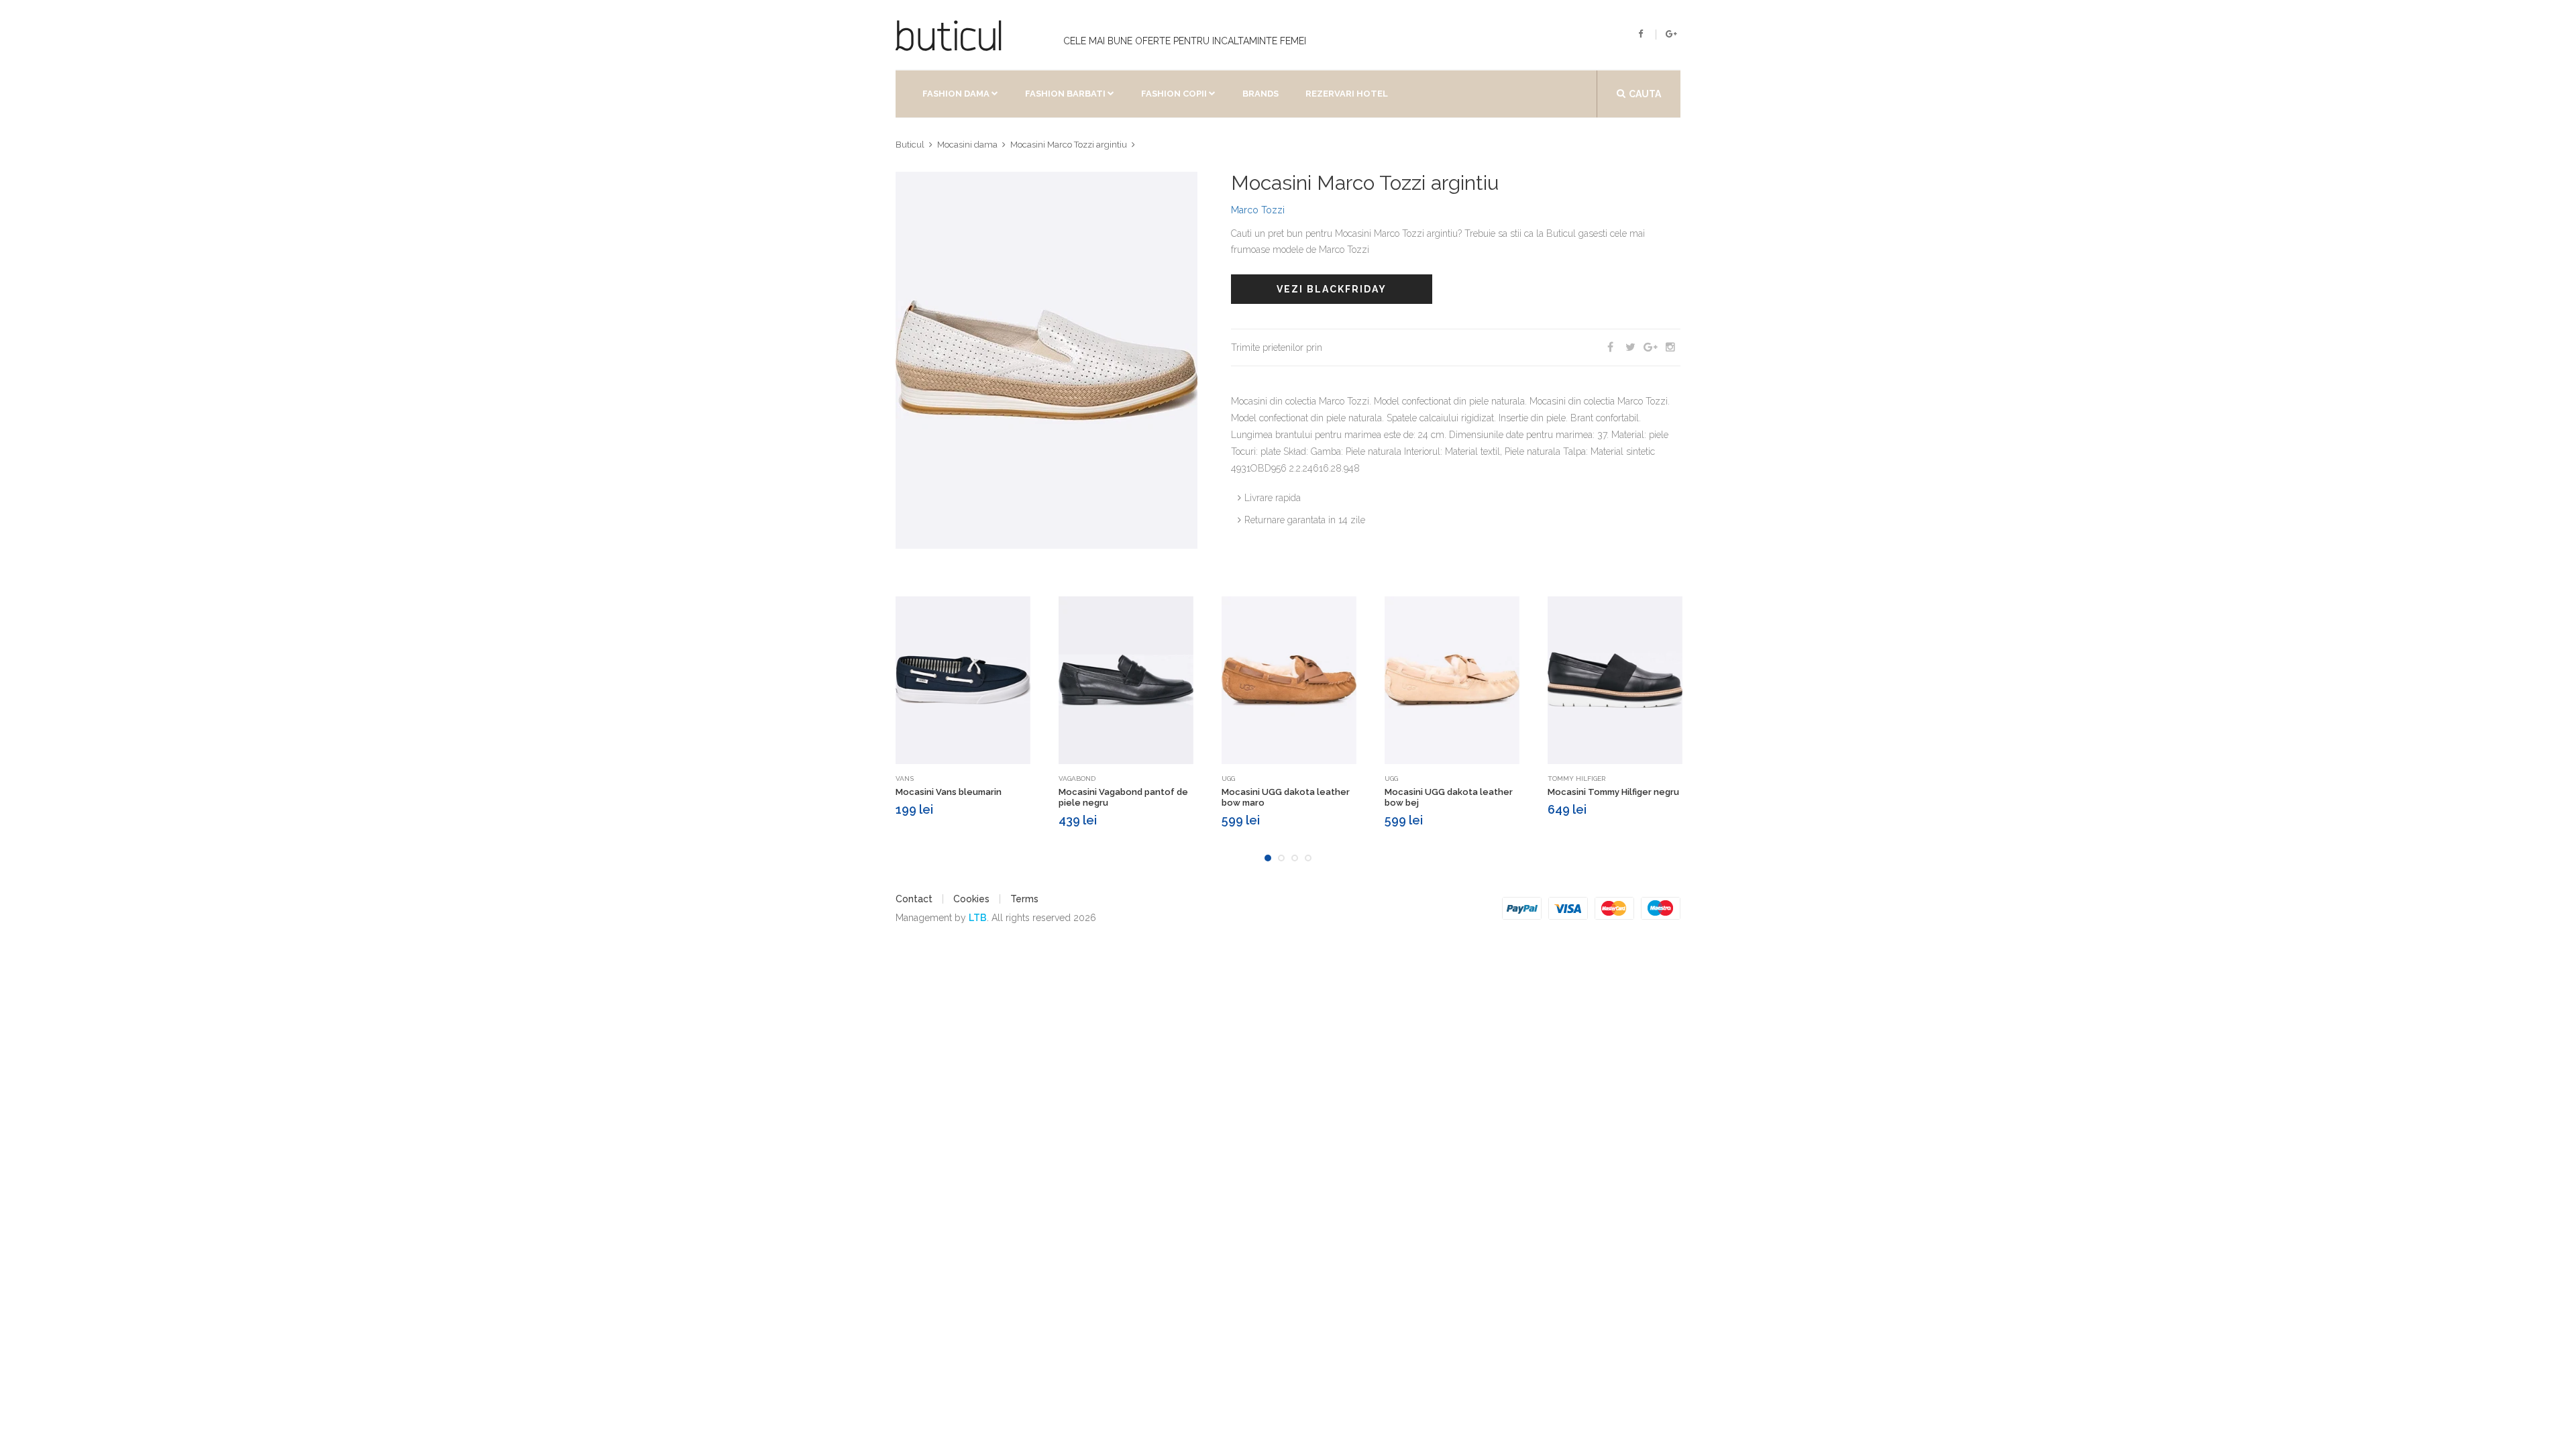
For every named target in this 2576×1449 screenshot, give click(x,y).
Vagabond (1077, 779)
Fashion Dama (956, 94)
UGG (1228, 779)
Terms (1024, 899)
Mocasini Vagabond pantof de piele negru (1123, 797)
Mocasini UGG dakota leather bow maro (1286, 797)
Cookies (971, 899)
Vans (905, 779)
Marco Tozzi (1258, 210)
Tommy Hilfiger (1576, 779)
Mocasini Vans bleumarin (949, 792)
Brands (1260, 94)
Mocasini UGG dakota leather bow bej (1449, 797)
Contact (914, 899)
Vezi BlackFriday (1332, 289)
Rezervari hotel (1347, 94)
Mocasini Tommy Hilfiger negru (1613, 792)
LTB (978, 918)
